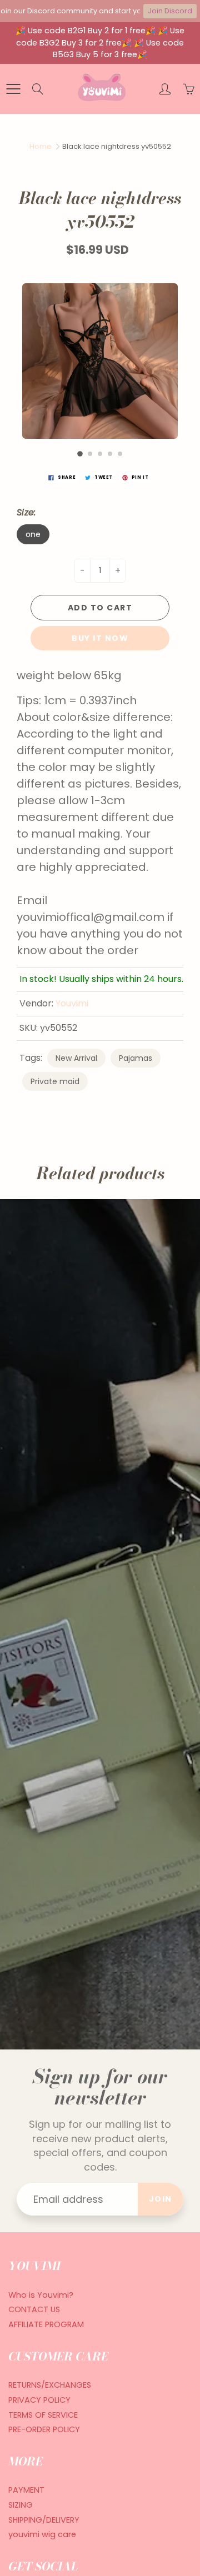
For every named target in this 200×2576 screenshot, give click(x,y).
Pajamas (136, 1058)
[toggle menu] (13, 89)
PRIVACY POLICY (39, 2400)
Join (161, 2199)
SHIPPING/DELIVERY (44, 2520)
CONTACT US (34, 2309)
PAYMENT (26, 2490)
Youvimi (72, 1003)
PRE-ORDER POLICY (44, 2429)
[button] (80, 454)
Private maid (55, 1081)
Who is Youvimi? (41, 2295)
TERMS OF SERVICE (43, 2415)
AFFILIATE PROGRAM (46, 2324)
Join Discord (170, 11)
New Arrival (76, 1058)
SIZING (21, 2505)
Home (41, 146)
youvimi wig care (42, 2534)
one (33, 534)
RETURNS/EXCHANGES (50, 2385)
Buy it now (100, 638)
